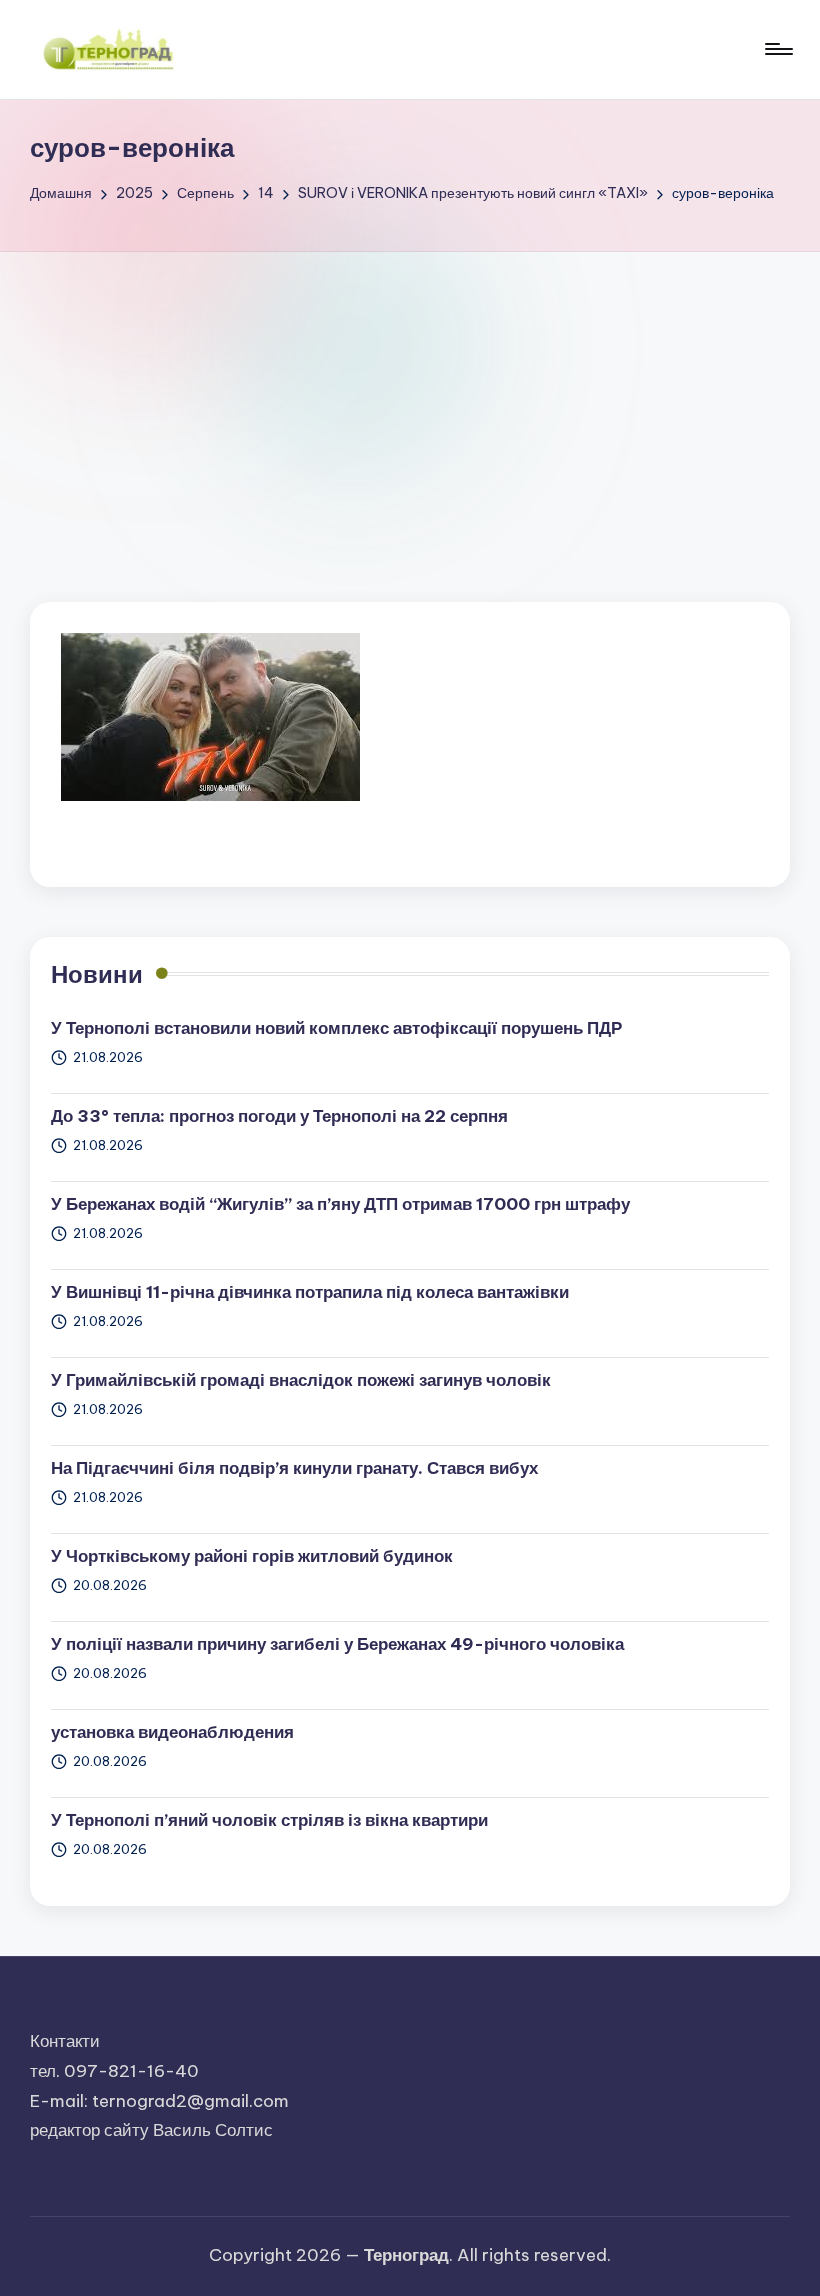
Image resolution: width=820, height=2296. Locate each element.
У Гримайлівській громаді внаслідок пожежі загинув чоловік (301, 1380)
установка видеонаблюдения (172, 1732)
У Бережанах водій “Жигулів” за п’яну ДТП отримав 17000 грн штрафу (340, 1204)
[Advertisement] (410, 402)
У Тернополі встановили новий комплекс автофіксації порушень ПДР (336, 1028)
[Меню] (777, 49)
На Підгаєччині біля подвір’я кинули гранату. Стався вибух (294, 1468)
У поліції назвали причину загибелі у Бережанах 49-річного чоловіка (337, 1644)
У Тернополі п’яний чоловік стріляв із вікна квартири (269, 1820)
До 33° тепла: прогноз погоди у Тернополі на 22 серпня (279, 1116)
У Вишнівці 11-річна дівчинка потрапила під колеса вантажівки (310, 1292)
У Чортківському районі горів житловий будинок (252, 1556)
